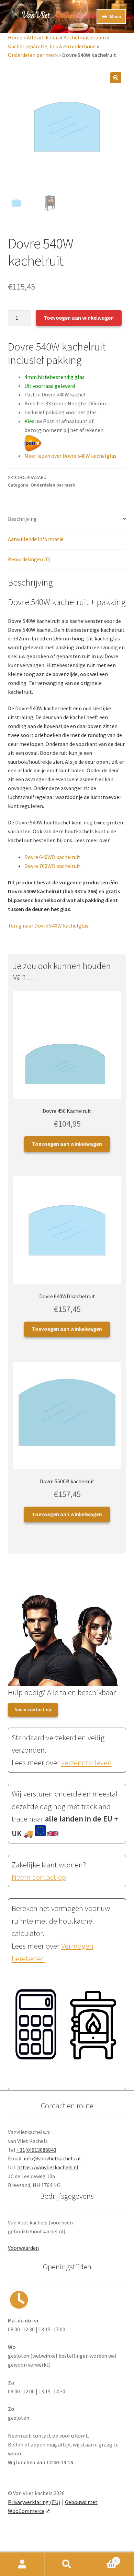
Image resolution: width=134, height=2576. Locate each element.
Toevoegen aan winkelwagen (79, 318)
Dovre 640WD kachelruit (52, 857)
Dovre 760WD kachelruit (52, 866)
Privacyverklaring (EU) (34, 2502)
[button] (116, 78)
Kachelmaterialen (85, 37)
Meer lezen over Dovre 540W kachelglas (70, 456)
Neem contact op (33, 1709)
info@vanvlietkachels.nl (52, 2158)
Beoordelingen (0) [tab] (29, 559)
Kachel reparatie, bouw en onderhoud (52, 46)
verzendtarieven (86, 1763)
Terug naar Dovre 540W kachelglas (48, 925)
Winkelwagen (103, 2558)
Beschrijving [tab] (22, 519)
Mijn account (22, 2564)
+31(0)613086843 (36, 2150)
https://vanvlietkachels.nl (48, 2167)
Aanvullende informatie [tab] (36, 539)
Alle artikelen (43, 37)
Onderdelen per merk (33, 55)
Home (15, 37)
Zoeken (67, 2564)
